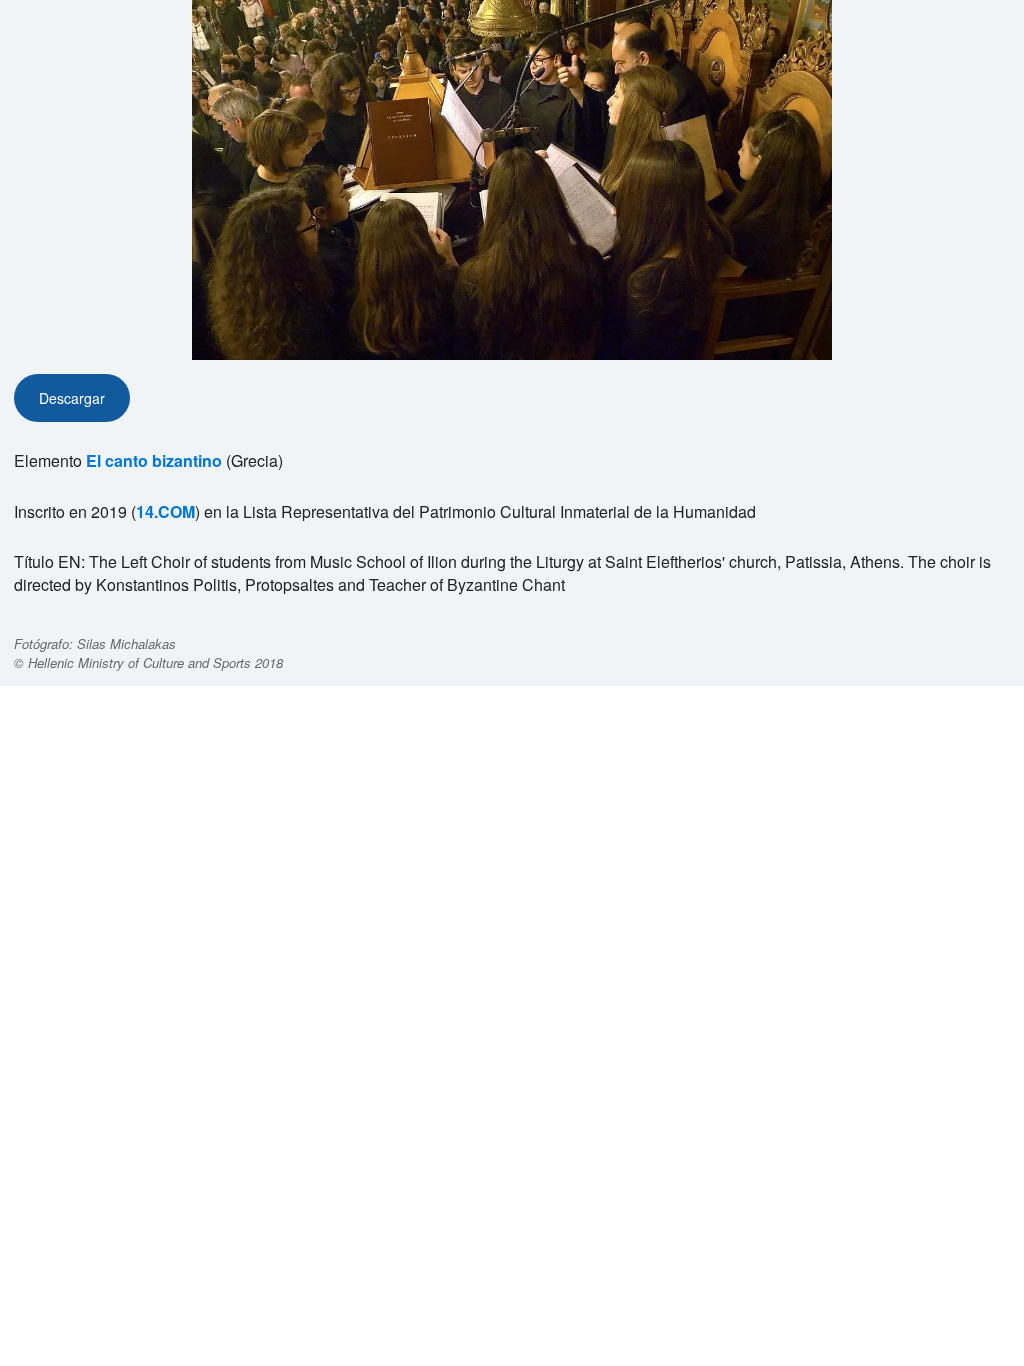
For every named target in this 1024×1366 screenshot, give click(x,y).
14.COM (165, 511)
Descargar (72, 398)
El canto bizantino (154, 460)
